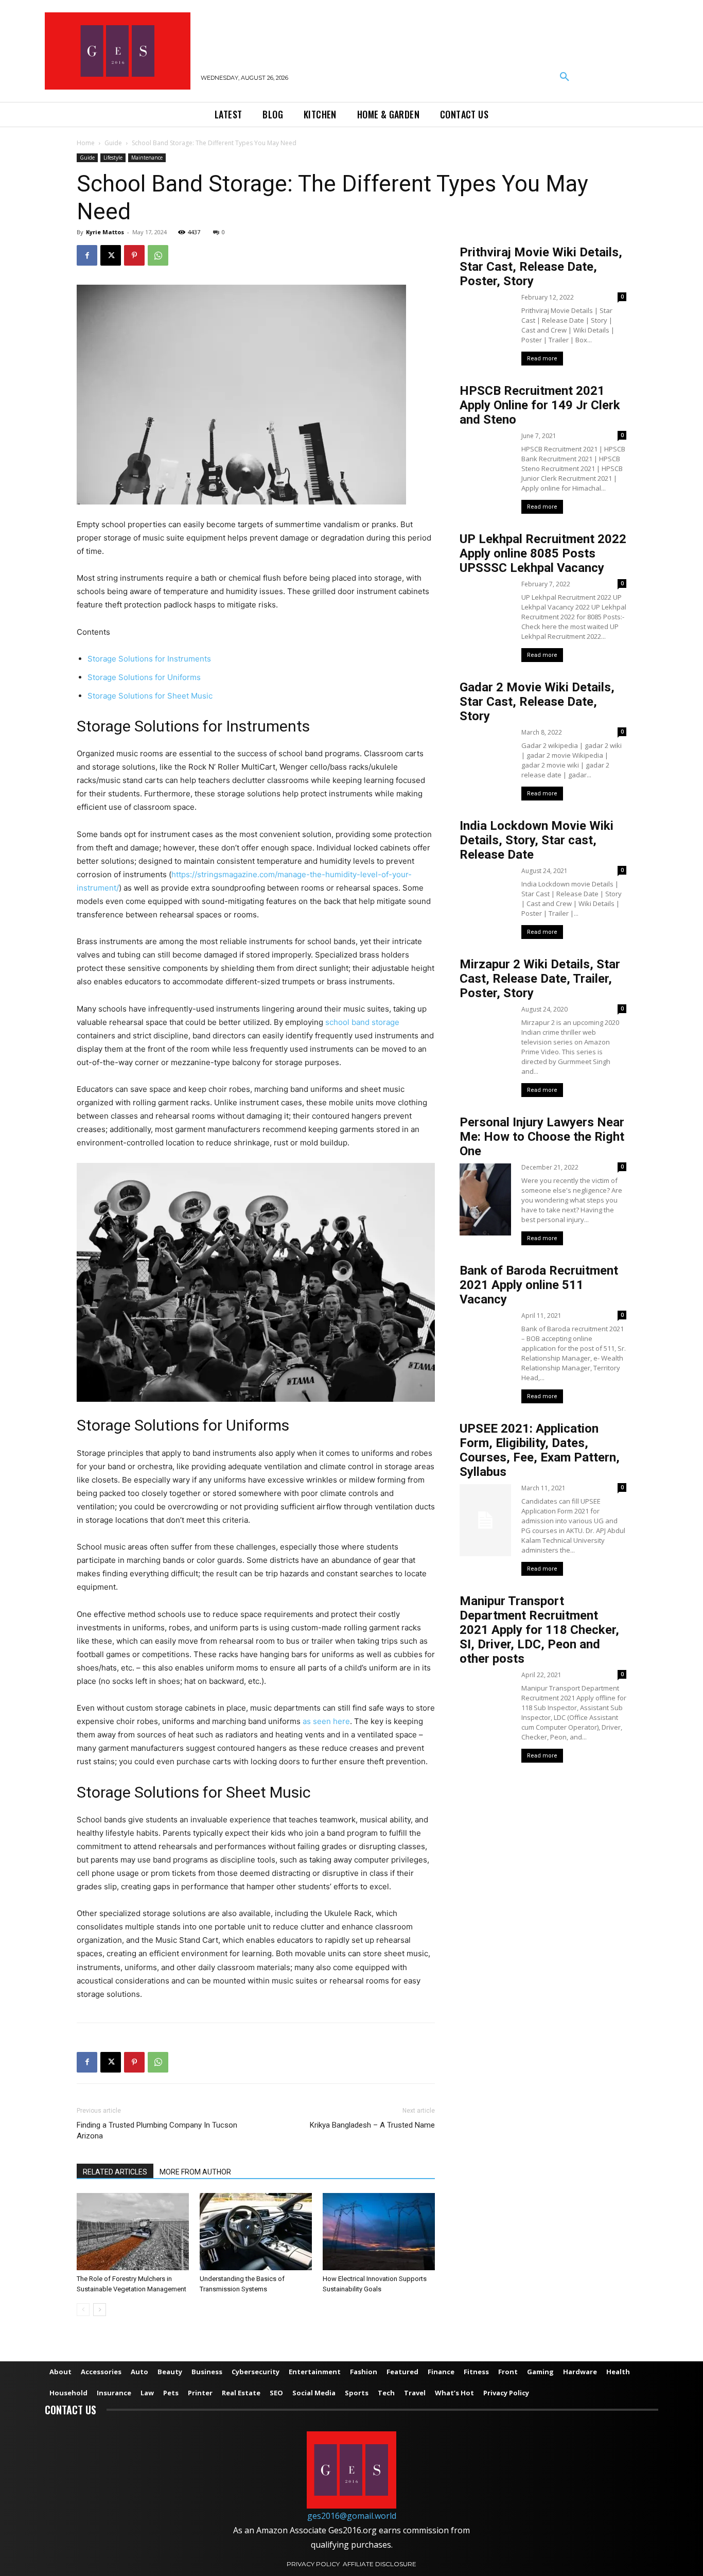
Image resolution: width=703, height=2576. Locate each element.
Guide (113, 143)
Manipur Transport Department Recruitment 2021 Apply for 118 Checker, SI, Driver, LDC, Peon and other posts (539, 1630)
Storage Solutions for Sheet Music (150, 696)
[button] (565, 77)
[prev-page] (83, 2310)
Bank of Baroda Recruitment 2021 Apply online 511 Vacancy (539, 1285)
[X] (111, 255)
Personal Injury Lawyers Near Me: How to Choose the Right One (542, 1137)
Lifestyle (113, 158)
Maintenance (147, 158)
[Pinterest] (134, 255)
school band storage (362, 1022)
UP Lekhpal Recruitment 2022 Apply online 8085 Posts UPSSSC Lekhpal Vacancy (543, 553)
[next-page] (100, 2310)
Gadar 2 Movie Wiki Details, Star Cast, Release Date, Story (537, 702)
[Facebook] (87, 255)
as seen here (326, 1721)
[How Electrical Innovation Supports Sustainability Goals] (379, 2232)
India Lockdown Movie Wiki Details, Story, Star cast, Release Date (537, 840)
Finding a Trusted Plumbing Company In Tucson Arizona (157, 2130)
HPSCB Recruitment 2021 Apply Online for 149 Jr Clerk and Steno (540, 405)
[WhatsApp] (158, 255)
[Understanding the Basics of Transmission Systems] (256, 2232)
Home (86, 143)
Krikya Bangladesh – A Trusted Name (372, 2125)
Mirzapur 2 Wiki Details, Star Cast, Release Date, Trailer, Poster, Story (540, 979)
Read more (542, 359)
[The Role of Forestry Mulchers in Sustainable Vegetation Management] (133, 2232)
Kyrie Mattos (105, 232)
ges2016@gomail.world (352, 2516)
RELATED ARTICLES (115, 2172)
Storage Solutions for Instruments (149, 659)
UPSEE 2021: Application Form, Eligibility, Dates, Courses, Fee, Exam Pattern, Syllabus (540, 1450)
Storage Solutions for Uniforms (144, 677)
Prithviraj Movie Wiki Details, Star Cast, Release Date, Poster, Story (541, 267)
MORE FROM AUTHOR (195, 2172)
